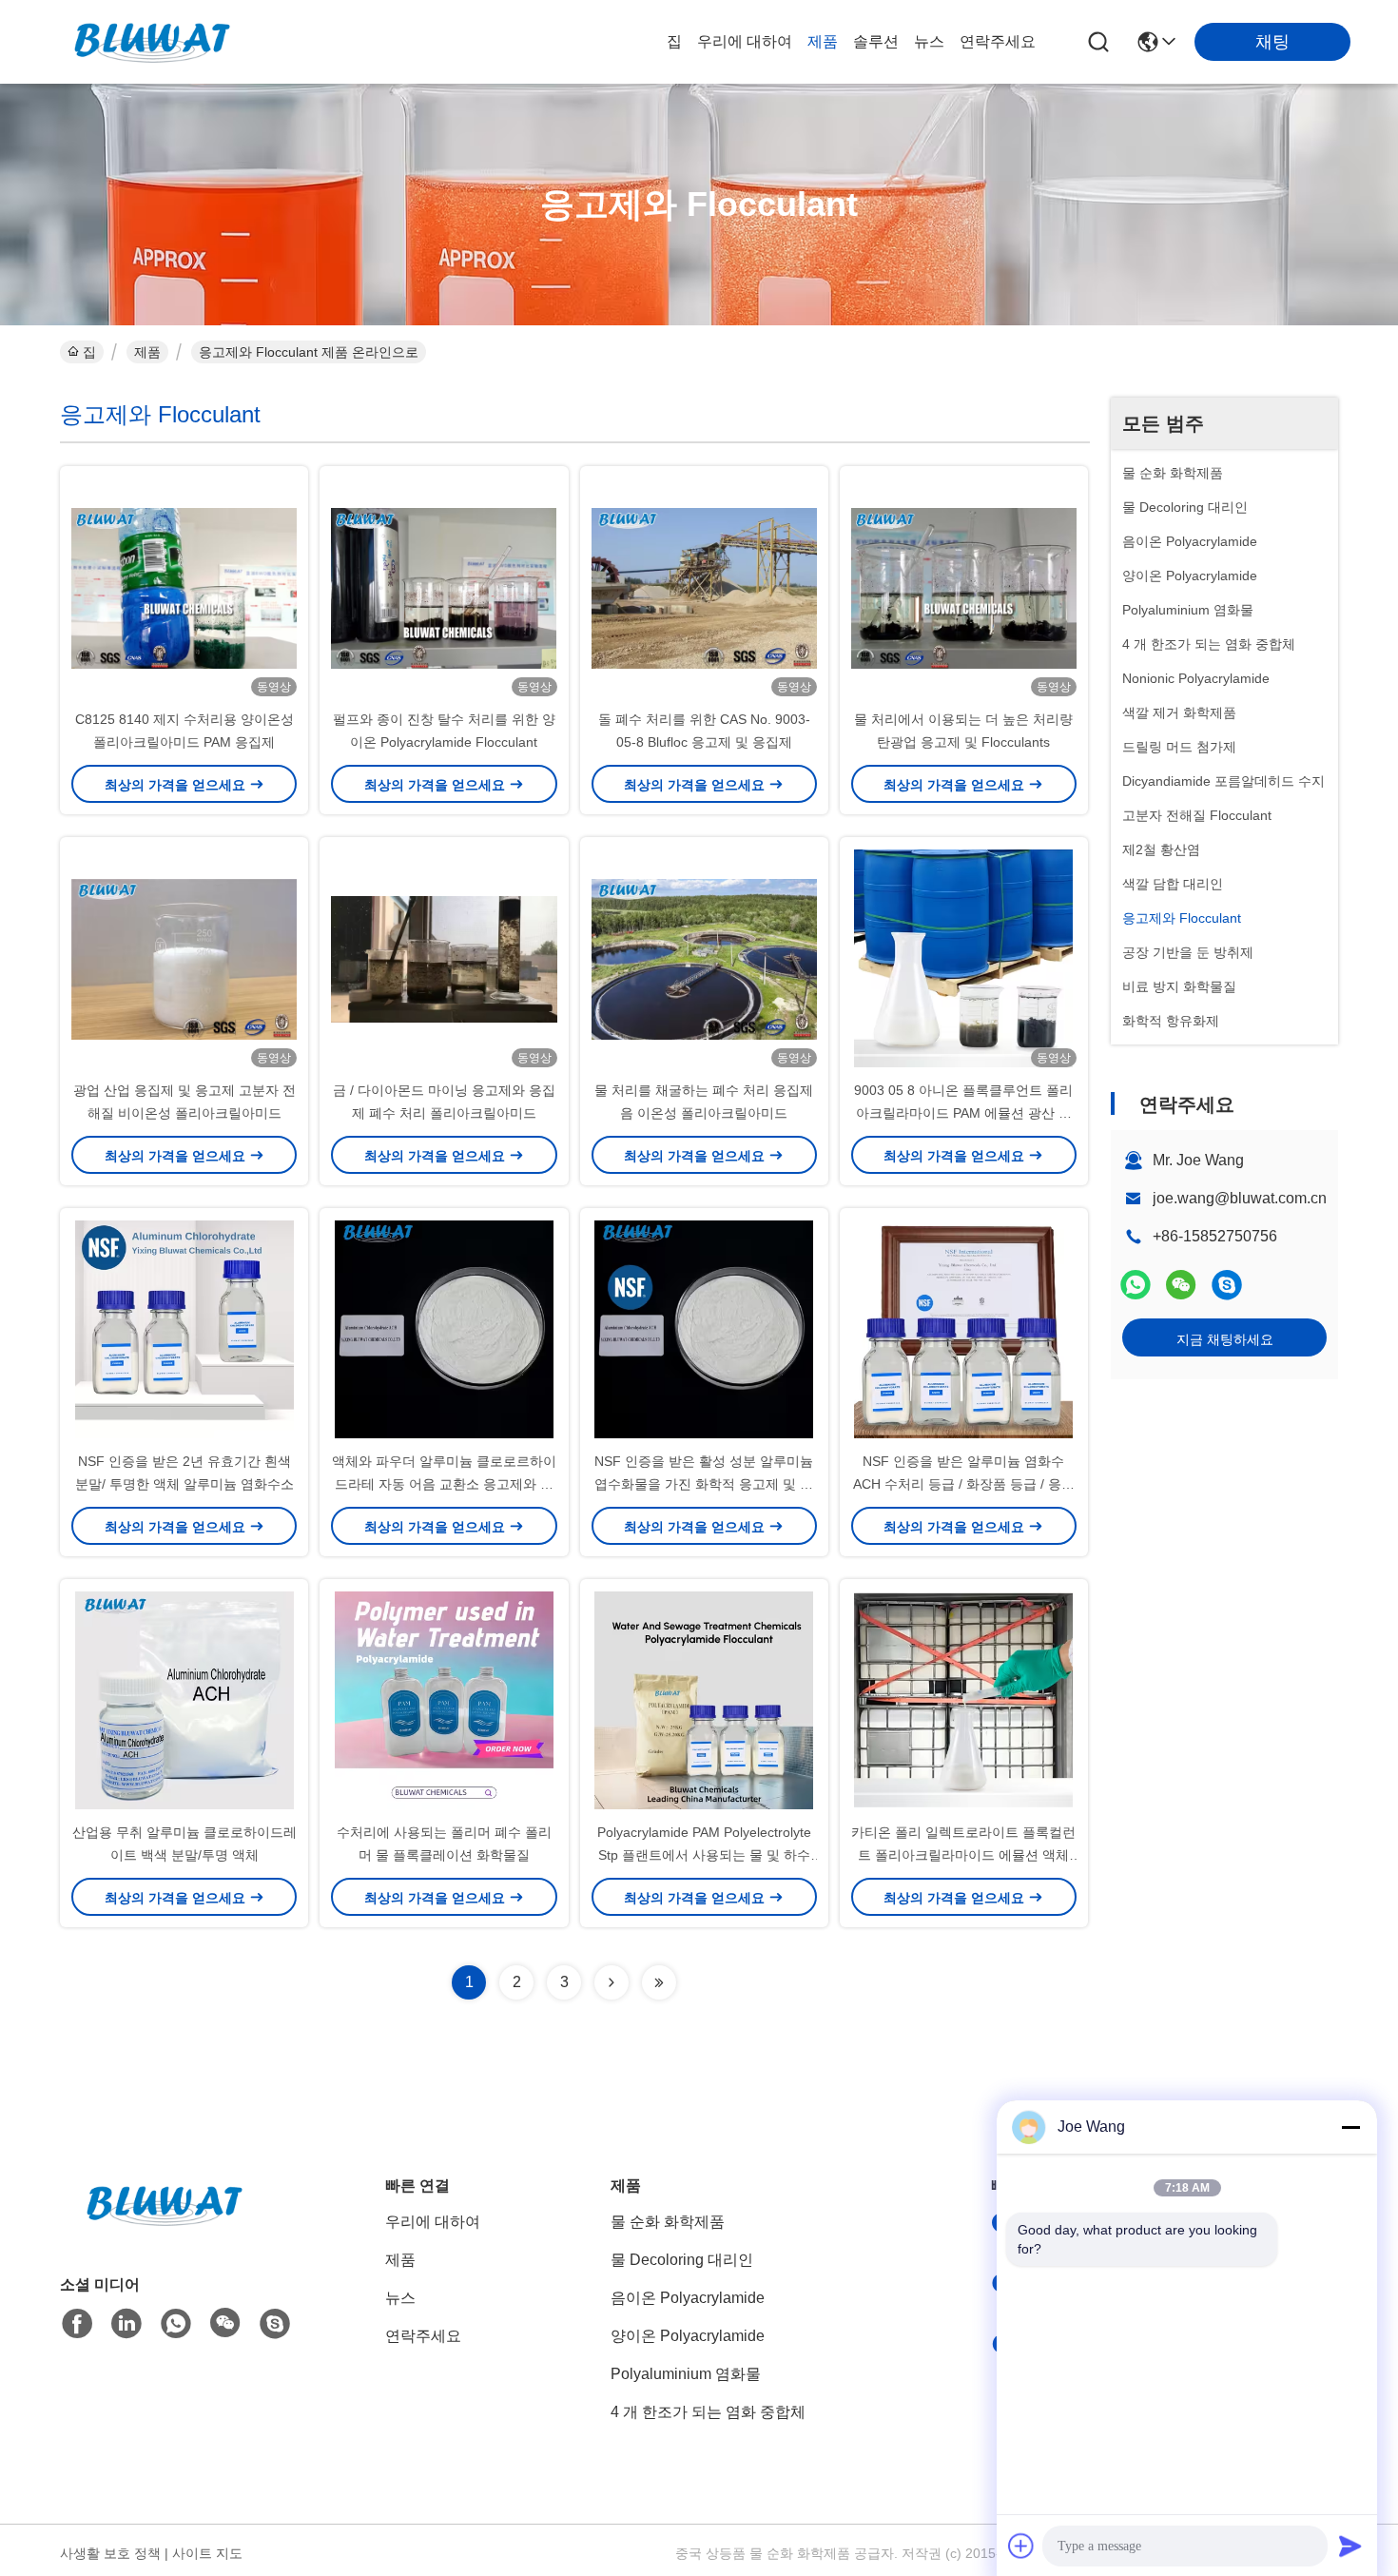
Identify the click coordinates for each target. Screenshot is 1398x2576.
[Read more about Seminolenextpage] (612, 1982)
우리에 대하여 (745, 41)
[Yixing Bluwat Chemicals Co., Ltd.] (152, 42)
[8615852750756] (176, 2324)
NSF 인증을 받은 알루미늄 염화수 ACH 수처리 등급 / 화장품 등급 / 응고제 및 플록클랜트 (964, 1484)
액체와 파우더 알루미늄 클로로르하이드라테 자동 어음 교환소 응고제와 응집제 (444, 1484)
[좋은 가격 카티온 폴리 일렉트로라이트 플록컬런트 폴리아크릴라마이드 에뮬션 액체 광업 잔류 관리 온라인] (964, 1700)
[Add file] (1021, 2546)
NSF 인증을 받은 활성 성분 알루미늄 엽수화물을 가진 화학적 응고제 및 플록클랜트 (704, 1484)
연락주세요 (998, 41)
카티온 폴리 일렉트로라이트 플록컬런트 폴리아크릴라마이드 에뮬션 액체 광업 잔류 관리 (963, 1855)
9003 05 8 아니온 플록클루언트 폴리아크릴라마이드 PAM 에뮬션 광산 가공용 (963, 1113)
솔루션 (876, 41)
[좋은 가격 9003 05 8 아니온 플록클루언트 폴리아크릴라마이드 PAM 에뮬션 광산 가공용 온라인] (964, 958)
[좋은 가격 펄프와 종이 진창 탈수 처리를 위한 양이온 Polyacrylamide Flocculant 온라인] (444, 587)
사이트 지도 (207, 2553)
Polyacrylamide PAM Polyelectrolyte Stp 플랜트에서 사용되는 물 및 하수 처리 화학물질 (704, 1855)
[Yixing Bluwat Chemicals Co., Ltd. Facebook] (77, 2324)
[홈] (165, 2228)
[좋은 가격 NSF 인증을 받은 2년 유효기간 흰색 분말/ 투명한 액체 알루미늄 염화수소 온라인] (184, 1329)
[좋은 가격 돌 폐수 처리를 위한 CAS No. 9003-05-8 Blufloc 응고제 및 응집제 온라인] (704, 587)
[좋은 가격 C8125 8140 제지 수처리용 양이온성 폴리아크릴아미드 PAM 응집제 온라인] (184, 587)
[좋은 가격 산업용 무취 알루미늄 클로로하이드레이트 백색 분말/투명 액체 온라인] (184, 1700)
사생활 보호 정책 (110, 2553)
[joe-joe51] (1227, 1285)
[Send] (1350, 2546)
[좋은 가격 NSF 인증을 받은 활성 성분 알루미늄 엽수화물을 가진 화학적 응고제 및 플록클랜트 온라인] (704, 1329)
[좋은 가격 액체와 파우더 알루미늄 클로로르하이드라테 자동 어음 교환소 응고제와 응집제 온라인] (444, 1329)
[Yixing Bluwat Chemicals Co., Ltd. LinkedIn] (126, 2324)
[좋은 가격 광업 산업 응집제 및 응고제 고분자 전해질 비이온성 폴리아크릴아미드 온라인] (184, 958)
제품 (823, 41)
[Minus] (1350, 2127)
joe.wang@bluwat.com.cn (1240, 1198)
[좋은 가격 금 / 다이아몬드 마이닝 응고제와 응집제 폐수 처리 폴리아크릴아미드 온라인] (444, 958)
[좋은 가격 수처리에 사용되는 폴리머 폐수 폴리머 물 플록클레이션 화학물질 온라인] (444, 1700)
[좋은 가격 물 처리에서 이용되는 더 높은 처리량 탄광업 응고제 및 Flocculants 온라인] (964, 587)
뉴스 (929, 41)
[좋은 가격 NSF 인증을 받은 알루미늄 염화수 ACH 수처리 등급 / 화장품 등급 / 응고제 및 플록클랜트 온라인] (964, 1329)
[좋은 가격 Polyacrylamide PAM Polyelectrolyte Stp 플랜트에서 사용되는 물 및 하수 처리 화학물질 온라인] (704, 1700)
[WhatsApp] (1136, 1285)
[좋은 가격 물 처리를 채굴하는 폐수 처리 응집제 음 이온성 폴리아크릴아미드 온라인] (704, 958)
